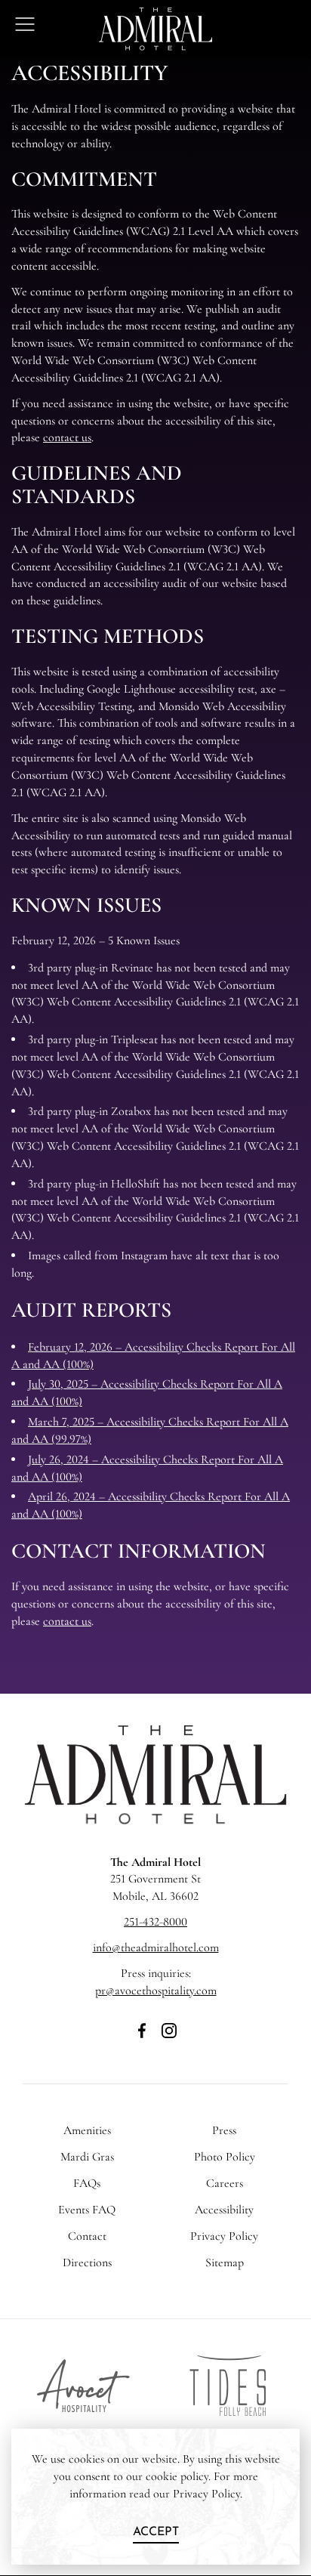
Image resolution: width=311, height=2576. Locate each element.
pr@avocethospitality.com (156, 1991)
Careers (225, 2183)
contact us (67, 437)
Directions (87, 2262)
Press (224, 2130)
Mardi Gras (87, 2157)
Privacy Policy (224, 2236)
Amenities (87, 2130)
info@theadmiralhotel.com (156, 1947)
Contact (87, 2236)
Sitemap (225, 2262)
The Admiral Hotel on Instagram (169, 2039)
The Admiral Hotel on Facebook (142, 2039)
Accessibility (224, 2210)
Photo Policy (225, 2157)
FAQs (87, 2183)
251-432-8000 (155, 1922)
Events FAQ (87, 2210)
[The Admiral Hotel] (155, 1822)
